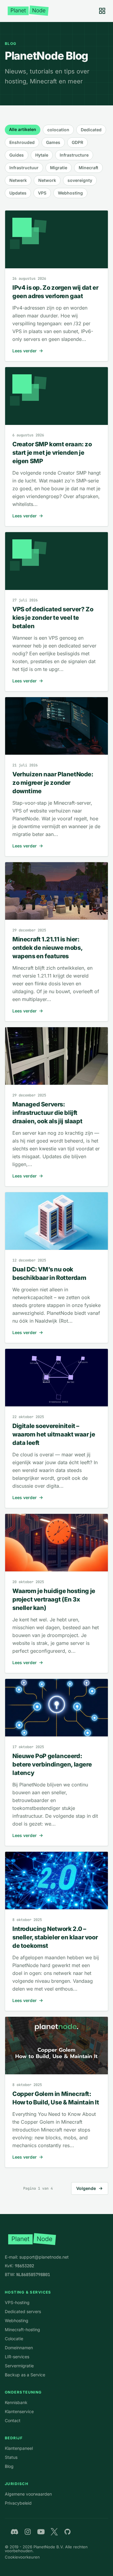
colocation (58, 130)
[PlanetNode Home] (28, 11)
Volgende (86, 2188)
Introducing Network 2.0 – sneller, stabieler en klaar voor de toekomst (55, 1937)
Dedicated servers (23, 2311)
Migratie (59, 168)
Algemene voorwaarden (28, 2494)
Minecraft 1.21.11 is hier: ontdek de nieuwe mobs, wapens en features (47, 948)
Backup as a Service (25, 2375)
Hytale (42, 155)
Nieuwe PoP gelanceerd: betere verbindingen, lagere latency (52, 1764)
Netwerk (18, 180)
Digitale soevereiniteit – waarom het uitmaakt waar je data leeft (54, 1434)
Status (11, 2457)
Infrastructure (74, 155)
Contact (13, 2420)
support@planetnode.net (44, 2257)
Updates (18, 193)
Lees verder (25, 351)
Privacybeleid (18, 2503)
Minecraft (88, 168)
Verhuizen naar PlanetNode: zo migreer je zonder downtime (53, 783)
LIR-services (17, 2357)
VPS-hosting (17, 2302)
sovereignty (80, 180)
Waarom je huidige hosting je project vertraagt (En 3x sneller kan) (54, 1599)
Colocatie (14, 2339)
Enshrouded (22, 142)
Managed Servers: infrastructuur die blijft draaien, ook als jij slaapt (47, 1113)
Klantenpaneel (19, 2448)
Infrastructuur (24, 168)
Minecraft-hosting (22, 2330)
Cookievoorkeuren (22, 2557)
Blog (9, 2466)
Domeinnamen (19, 2348)
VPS (42, 193)
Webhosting (70, 193)
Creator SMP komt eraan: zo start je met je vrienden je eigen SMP (52, 453)
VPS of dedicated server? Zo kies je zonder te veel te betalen (53, 618)
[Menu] (102, 11)
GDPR (77, 142)
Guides (17, 155)
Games (53, 142)
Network (47, 180)
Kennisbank (16, 2402)
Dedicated (91, 130)
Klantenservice (19, 2411)
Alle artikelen (23, 129)
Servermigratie (19, 2366)
